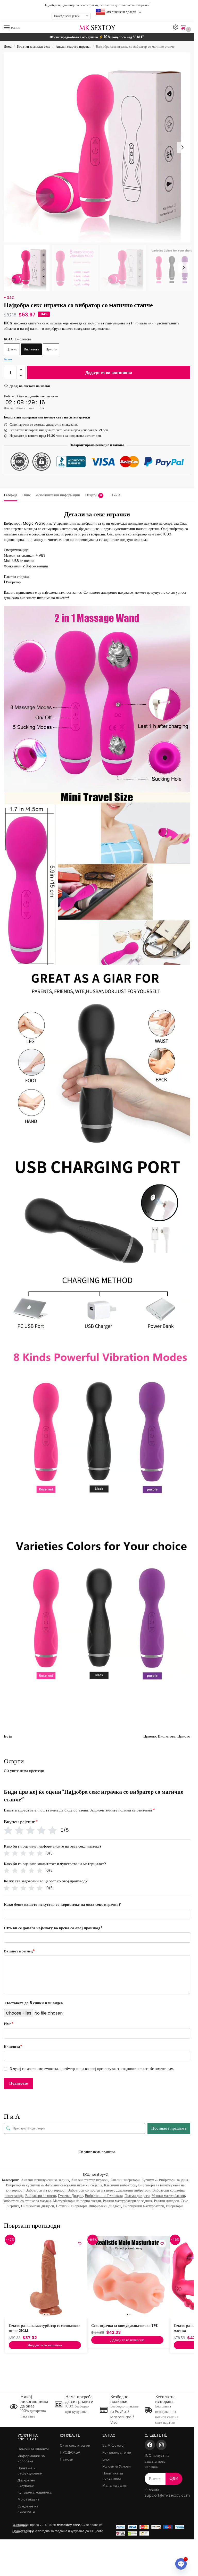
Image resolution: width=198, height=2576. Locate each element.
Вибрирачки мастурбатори (144, 2206)
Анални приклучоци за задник (45, 2180)
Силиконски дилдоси (38, 2206)
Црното (51, 349)
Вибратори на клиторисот (46, 2190)
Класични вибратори (120, 2185)
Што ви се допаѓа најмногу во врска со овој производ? (53, 1928)
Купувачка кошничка (35, 2492)
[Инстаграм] (161, 2445)
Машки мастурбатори (168, 2196)
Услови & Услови (117, 2466)
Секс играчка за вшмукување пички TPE (124, 2326)
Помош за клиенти (33, 2449)
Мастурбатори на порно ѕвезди (77, 2201)
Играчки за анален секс (34, 47)
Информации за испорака (31, 2458)
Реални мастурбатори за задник (127, 2201)
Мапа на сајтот (115, 2485)
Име (9, 2024)
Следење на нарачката (28, 2509)
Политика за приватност (113, 2476)
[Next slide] (182, 147)
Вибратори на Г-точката (104, 2196)
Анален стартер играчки (73, 47)
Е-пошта (13, 2046)
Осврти (94, 495)
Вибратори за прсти (41, 2196)
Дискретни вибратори (133, 2190)
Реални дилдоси (166, 2201)
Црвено (12, 349)
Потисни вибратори (71, 2206)
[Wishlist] (80, 2244)
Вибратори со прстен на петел (91, 2190)
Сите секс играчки (75, 2445)
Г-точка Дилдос (71, 2196)
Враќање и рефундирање (30, 2471)
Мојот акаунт (28, 2499)
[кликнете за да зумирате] (99, 147)
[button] (184, 28)
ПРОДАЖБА (70, 2452)
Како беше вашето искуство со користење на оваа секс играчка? (62, 1904)
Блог (106, 2459)
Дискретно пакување (26, 2483)
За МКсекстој (113, 2445)
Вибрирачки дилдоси (105, 2206)
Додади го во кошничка (109, 372)
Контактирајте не (117, 2452)
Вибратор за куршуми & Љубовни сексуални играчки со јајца (54, 2185)
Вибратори (174, 2206)
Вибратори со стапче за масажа (27, 2201)
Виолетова (31, 349)
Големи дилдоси (137, 2196)
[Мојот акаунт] (176, 27)
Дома (8, 47)
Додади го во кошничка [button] (45, 2345)
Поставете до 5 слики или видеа (34, 2003)
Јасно (8, 359)
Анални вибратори (125, 2180)
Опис (27, 495)
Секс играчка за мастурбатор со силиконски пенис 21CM (45, 2328)
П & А (116, 495)
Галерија (11, 495)
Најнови (67, 2459)
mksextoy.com (69, 2525)
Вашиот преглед (19, 1951)
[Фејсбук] (150, 2445)
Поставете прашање (169, 2128)
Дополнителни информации (58, 495)
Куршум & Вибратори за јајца (165, 2180)
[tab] (11, 494)
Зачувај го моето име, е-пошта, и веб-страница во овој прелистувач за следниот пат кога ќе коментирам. (92, 2069)
